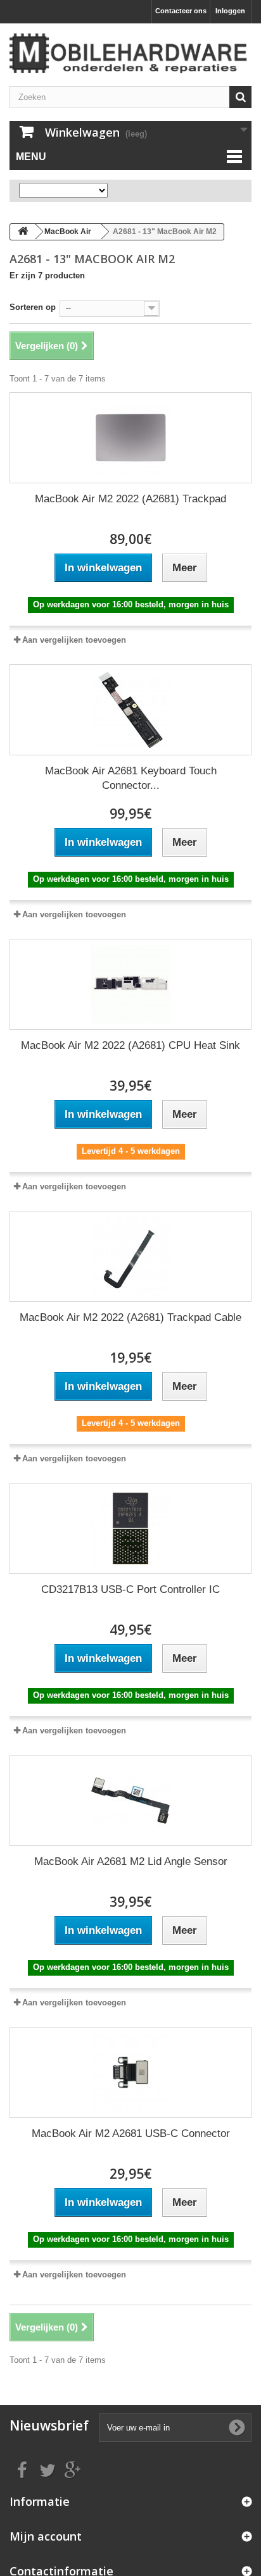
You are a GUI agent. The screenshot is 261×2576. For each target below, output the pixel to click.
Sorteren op (33, 307)
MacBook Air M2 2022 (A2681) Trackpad (130, 499)
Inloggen (230, 11)
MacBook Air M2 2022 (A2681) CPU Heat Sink (130, 1045)
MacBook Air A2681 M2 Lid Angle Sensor (131, 1861)
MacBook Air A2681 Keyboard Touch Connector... (131, 778)
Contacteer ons (181, 11)
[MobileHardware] (130, 53)
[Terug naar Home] (23, 232)
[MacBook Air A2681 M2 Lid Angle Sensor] (130, 1800)
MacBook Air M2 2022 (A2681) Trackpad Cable (130, 1317)
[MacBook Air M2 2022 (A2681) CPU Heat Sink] (130, 984)
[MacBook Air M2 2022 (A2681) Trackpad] (130, 438)
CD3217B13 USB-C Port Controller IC (130, 1589)
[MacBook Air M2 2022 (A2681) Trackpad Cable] (130, 1256)
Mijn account (46, 2536)
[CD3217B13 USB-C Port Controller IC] (130, 1528)
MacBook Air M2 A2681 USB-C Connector (131, 2133)
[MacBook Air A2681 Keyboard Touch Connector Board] (130, 710)
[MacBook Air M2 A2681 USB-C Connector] (130, 2072)
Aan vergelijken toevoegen (74, 640)
